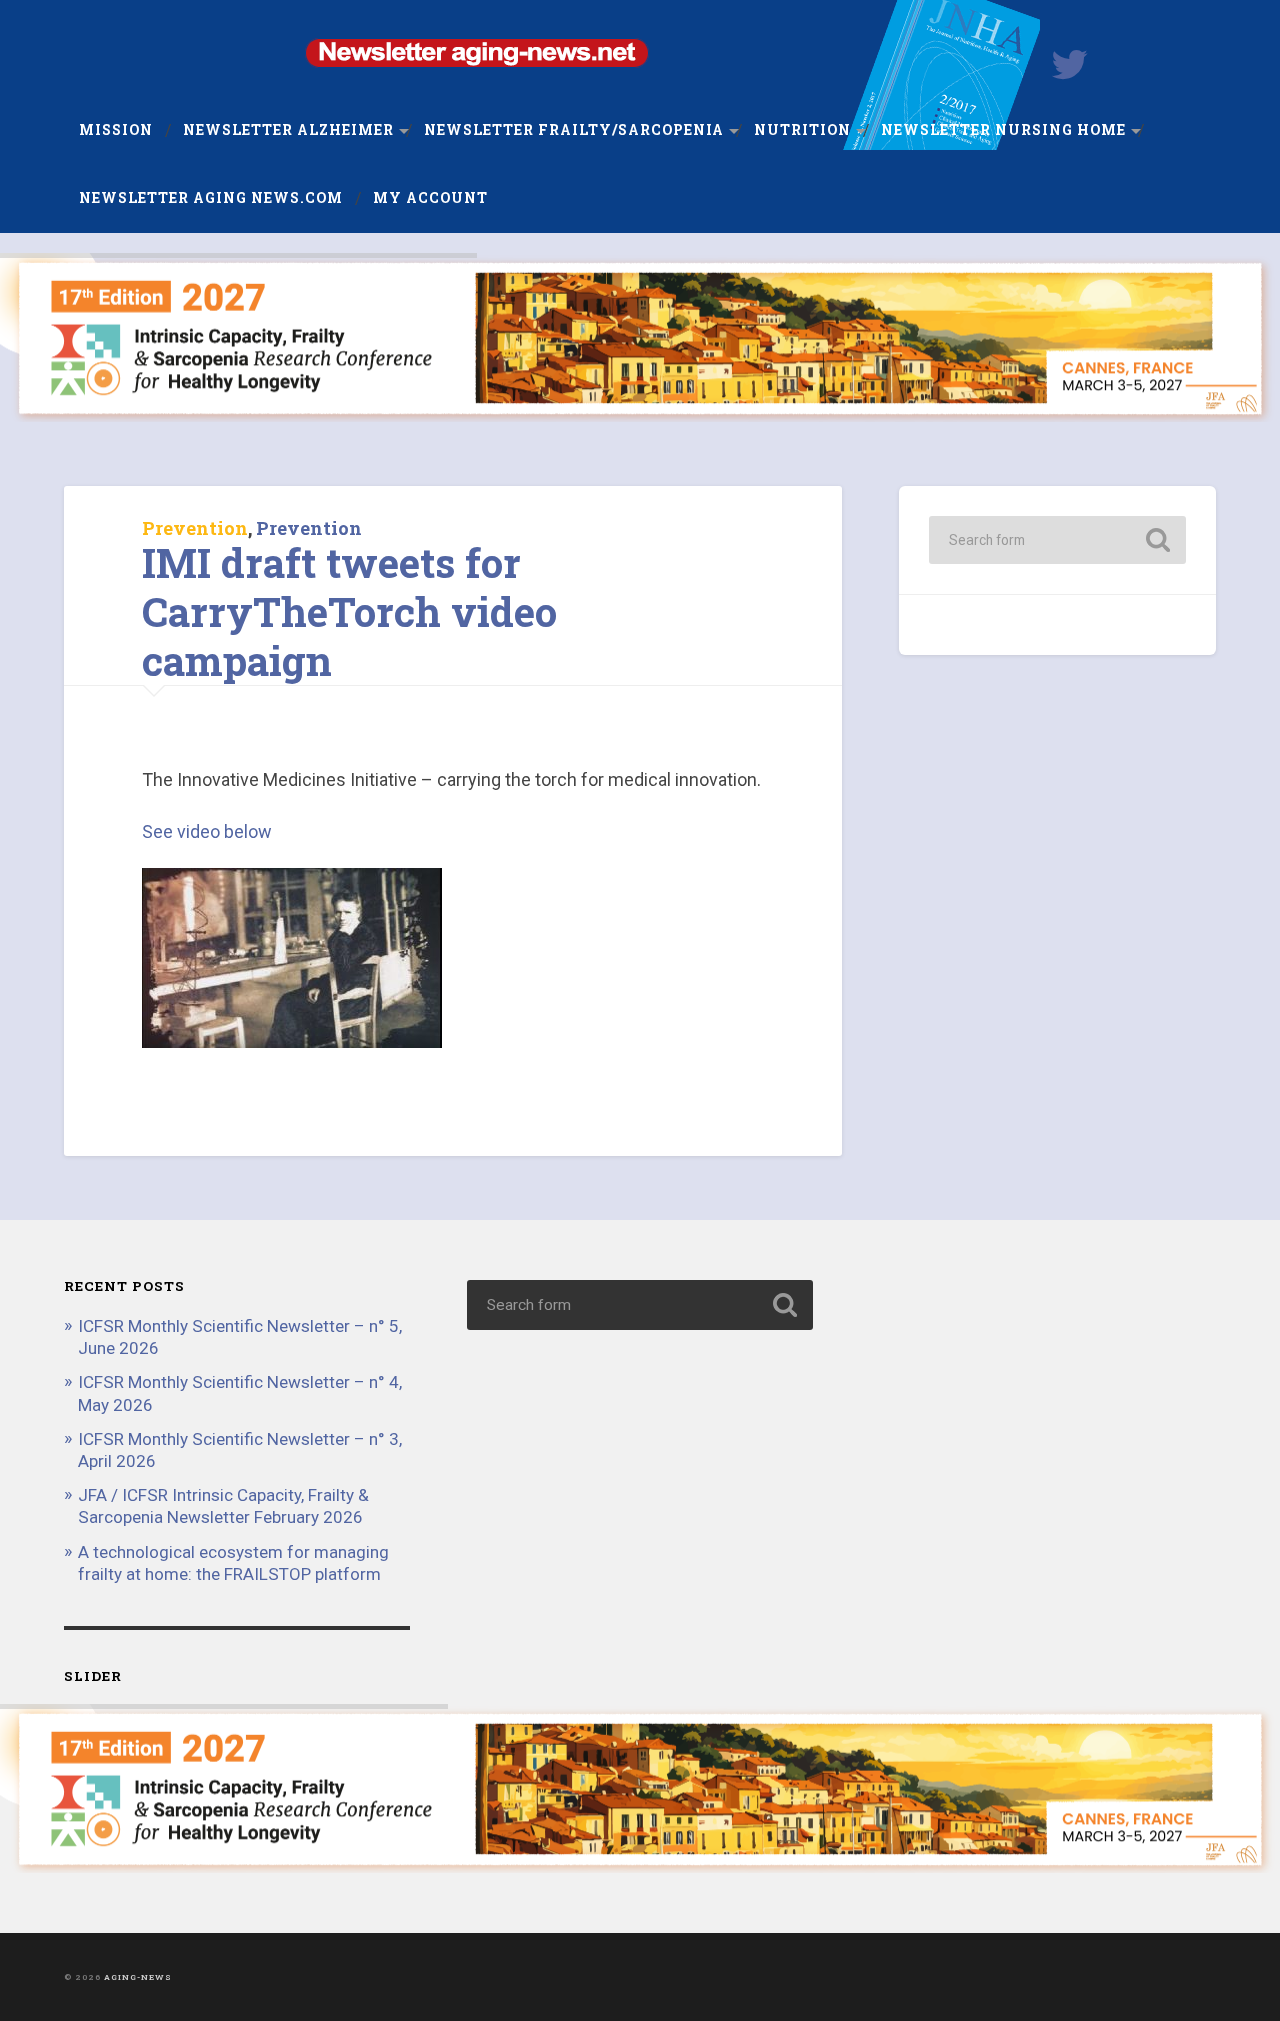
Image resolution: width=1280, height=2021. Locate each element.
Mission (116, 130)
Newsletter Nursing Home (1003, 130)
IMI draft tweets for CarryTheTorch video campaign (349, 611)
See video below (207, 831)
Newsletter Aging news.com (211, 198)
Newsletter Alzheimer (288, 130)
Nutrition (802, 130)
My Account (430, 198)
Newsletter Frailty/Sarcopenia (574, 130)
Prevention (195, 528)
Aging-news (138, 1977)
